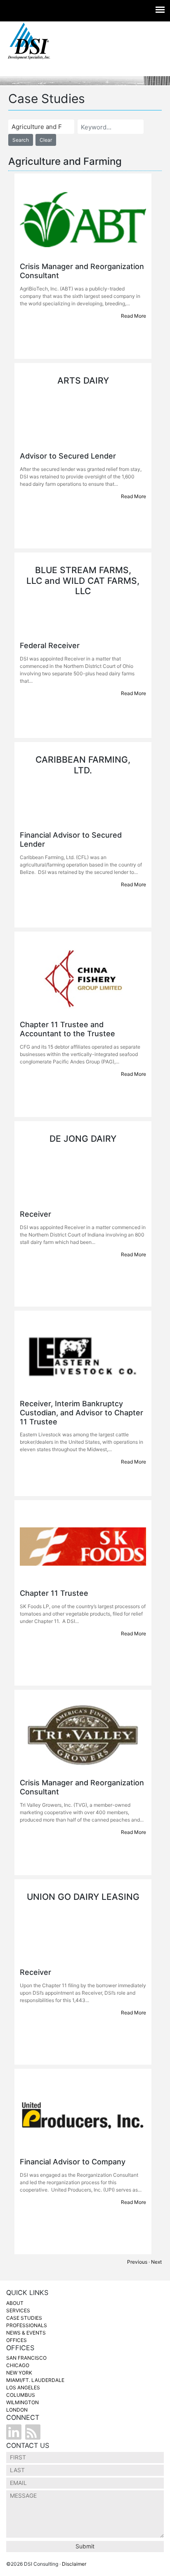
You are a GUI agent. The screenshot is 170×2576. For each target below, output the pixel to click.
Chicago (18, 2365)
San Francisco (26, 2358)
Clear (46, 140)
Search (21, 140)
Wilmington (22, 2402)
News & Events (26, 2333)
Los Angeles (23, 2387)
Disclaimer (74, 2564)
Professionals (27, 2325)
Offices (17, 2340)
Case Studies (24, 2318)
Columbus (21, 2395)
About (15, 2303)
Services (18, 2310)
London (17, 2410)
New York (19, 2373)
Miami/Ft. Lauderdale (35, 2380)
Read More (133, 316)
